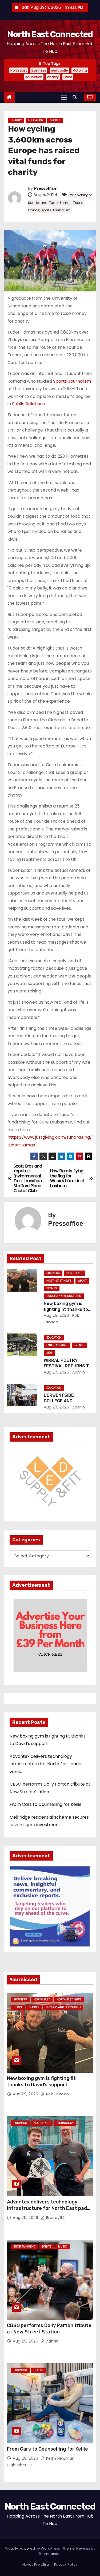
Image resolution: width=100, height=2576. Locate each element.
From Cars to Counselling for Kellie (46, 1804)
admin (78, 1372)
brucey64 (55, 2218)
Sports (55, 120)
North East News (59, 1281)
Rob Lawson (57, 2094)
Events (79, 1345)
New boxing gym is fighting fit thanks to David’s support (66, 1309)
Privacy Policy (66, 2564)
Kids (49, 1353)
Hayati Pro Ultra (36, 2564)
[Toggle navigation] (64, 97)
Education (36, 120)
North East (19, 70)
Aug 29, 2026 (56, 1315)
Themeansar (50, 2554)
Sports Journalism (72, 381)
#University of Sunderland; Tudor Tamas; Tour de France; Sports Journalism (60, 203)
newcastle (59, 70)
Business (39, 70)
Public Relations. (29, 404)
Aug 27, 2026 (56, 1372)
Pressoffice (45, 189)
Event (68, 77)
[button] (76, 97)
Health (38, 2370)
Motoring (80, 70)
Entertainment (57, 1345)
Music (63, 2247)
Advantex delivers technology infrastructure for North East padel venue (46, 1764)
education (34, 77)
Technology (65, 2123)
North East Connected (50, 34)
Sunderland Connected (64, 1296)
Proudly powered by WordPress (33, 2548)
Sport (82, 1281)
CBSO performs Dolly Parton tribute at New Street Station (49, 2329)
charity (53, 77)
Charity (16, 120)
